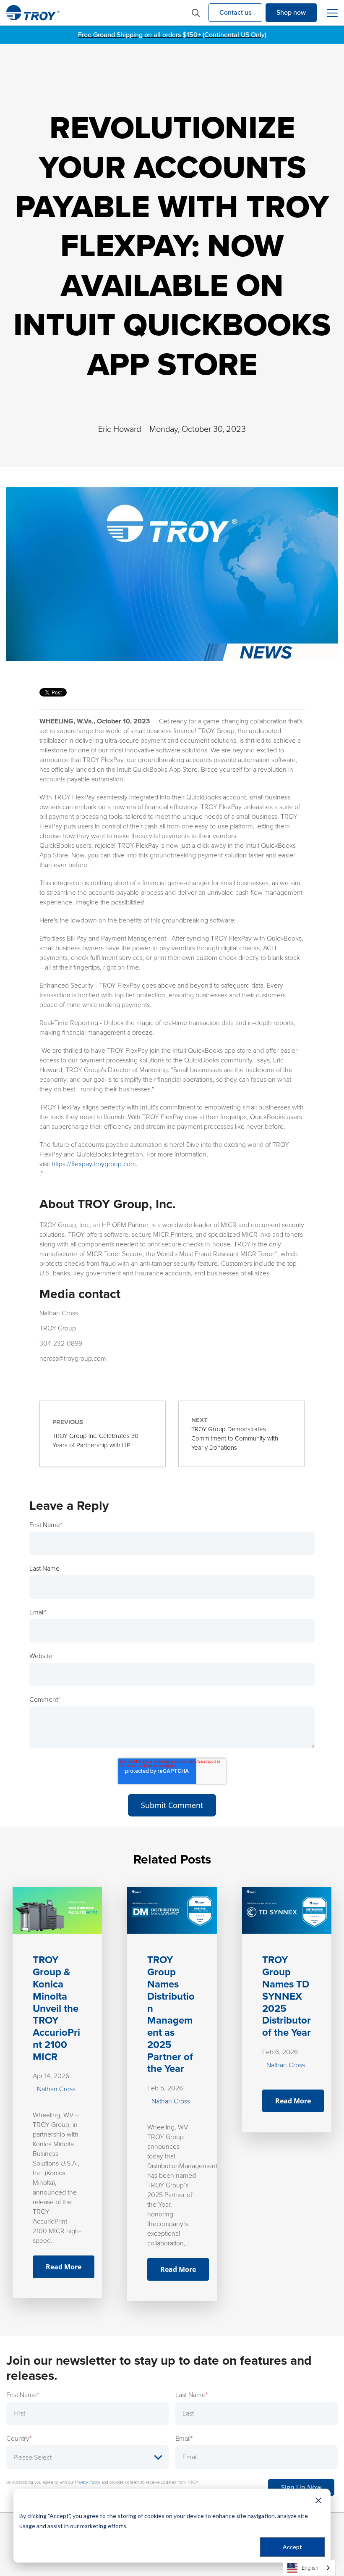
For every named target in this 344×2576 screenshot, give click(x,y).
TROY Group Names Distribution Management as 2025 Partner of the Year (171, 2014)
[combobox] (309, 2568)
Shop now (291, 12)
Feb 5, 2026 (165, 2088)
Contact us (235, 12)
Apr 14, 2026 (51, 2076)
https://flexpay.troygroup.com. (95, 1164)
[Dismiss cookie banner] (318, 2500)
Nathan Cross (56, 2089)
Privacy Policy (88, 2482)
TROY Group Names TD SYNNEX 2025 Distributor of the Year (287, 1996)
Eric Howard (120, 429)
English (310, 2568)
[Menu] (332, 13)
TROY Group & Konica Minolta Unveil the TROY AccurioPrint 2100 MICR (56, 2008)
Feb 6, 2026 (280, 2052)
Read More (64, 2267)
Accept (292, 2547)
